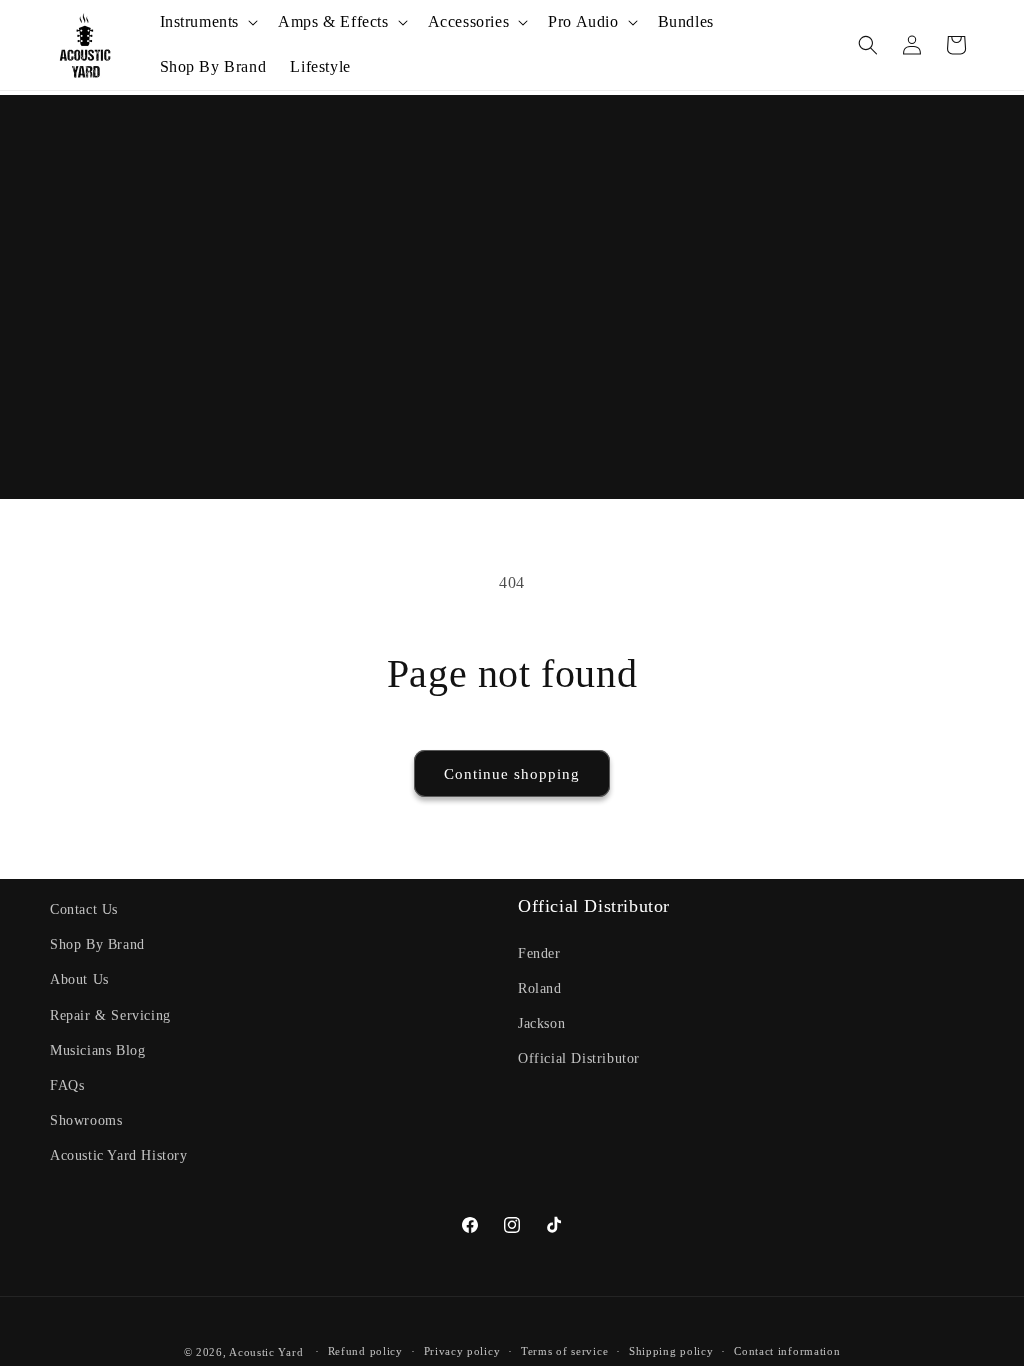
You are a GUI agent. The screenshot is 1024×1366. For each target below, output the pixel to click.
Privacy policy (462, 1351)
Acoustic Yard (266, 1352)
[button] (207, 22)
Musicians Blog (97, 1050)
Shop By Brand (97, 944)
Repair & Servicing (110, 1015)
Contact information (787, 1351)
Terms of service (564, 1351)
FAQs (67, 1085)
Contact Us (84, 909)
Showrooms (86, 1120)
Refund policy (365, 1351)
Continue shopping (512, 774)
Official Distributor (579, 1058)
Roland (540, 988)
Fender (539, 953)
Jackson (541, 1023)
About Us (79, 979)
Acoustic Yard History (119, 1155)
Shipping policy (671, 1351)
